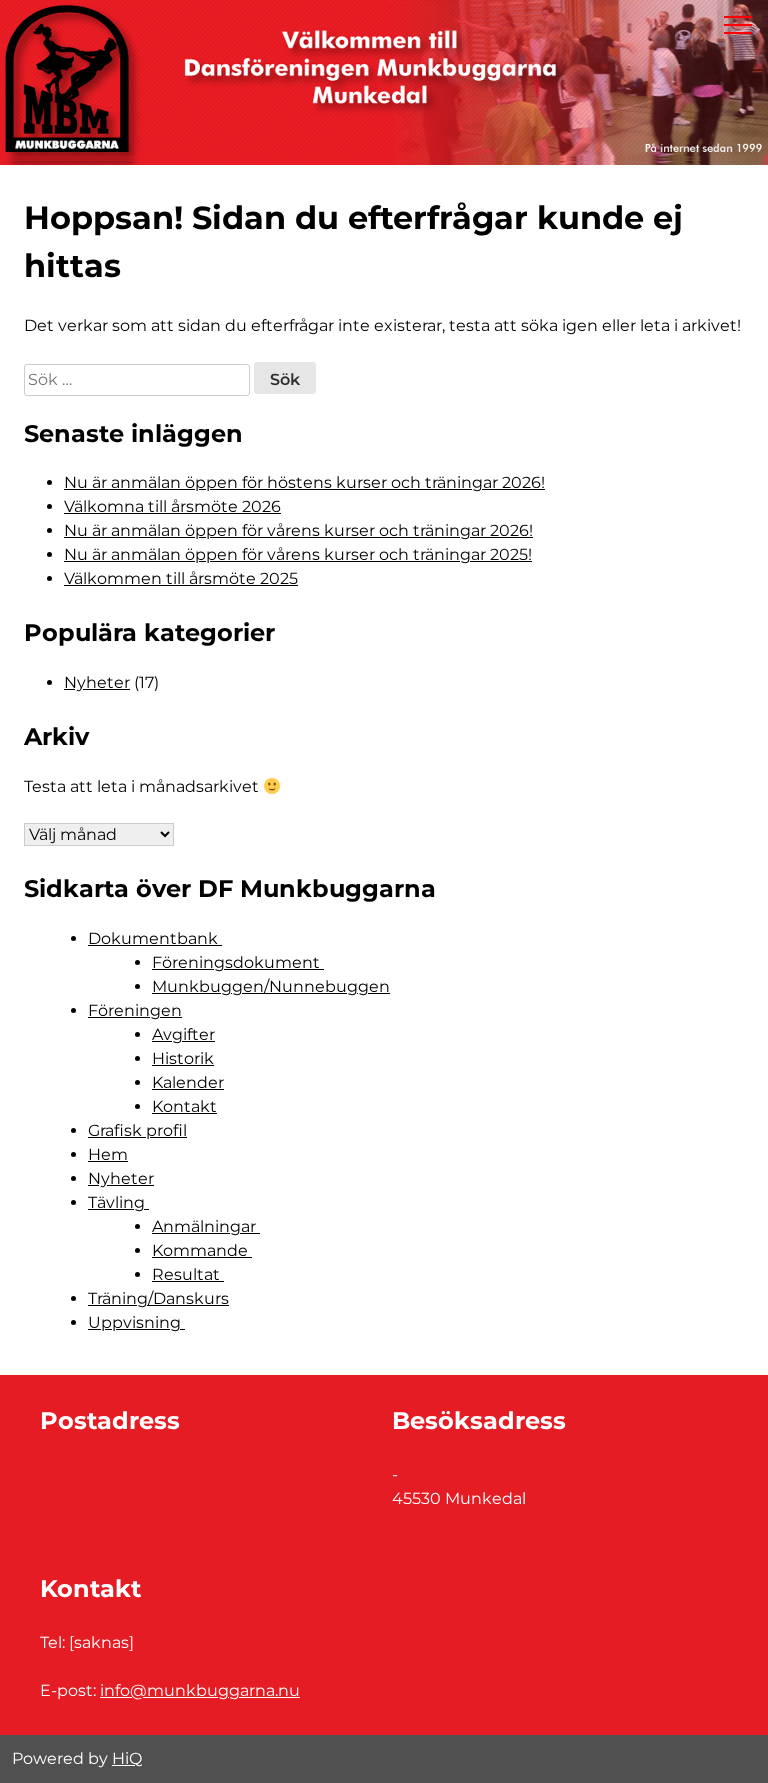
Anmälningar (206, 1226)
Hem (108, 1154)
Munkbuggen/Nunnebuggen (271, 986)
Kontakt (184, 1106)
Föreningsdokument (238, 962)
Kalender (188, 1082)
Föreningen (135, 1010)
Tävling (118, 1202)
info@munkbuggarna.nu (200, 1690)
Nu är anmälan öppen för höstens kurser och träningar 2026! (304, 482)
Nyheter (97, 682)
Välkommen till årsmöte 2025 (181, 578)
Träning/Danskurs (158, 1298)
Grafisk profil (137, 1130)
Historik (183, 1058)
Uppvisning (136, 1322)
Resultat (188, 1274)
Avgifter (183, 1034)
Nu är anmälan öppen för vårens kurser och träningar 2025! (298, 554)
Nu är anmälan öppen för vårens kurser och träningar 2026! (298, 530)
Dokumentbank (155, 938)
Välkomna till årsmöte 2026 (172, 506)
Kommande (202, 1250)
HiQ (127, 1758)
